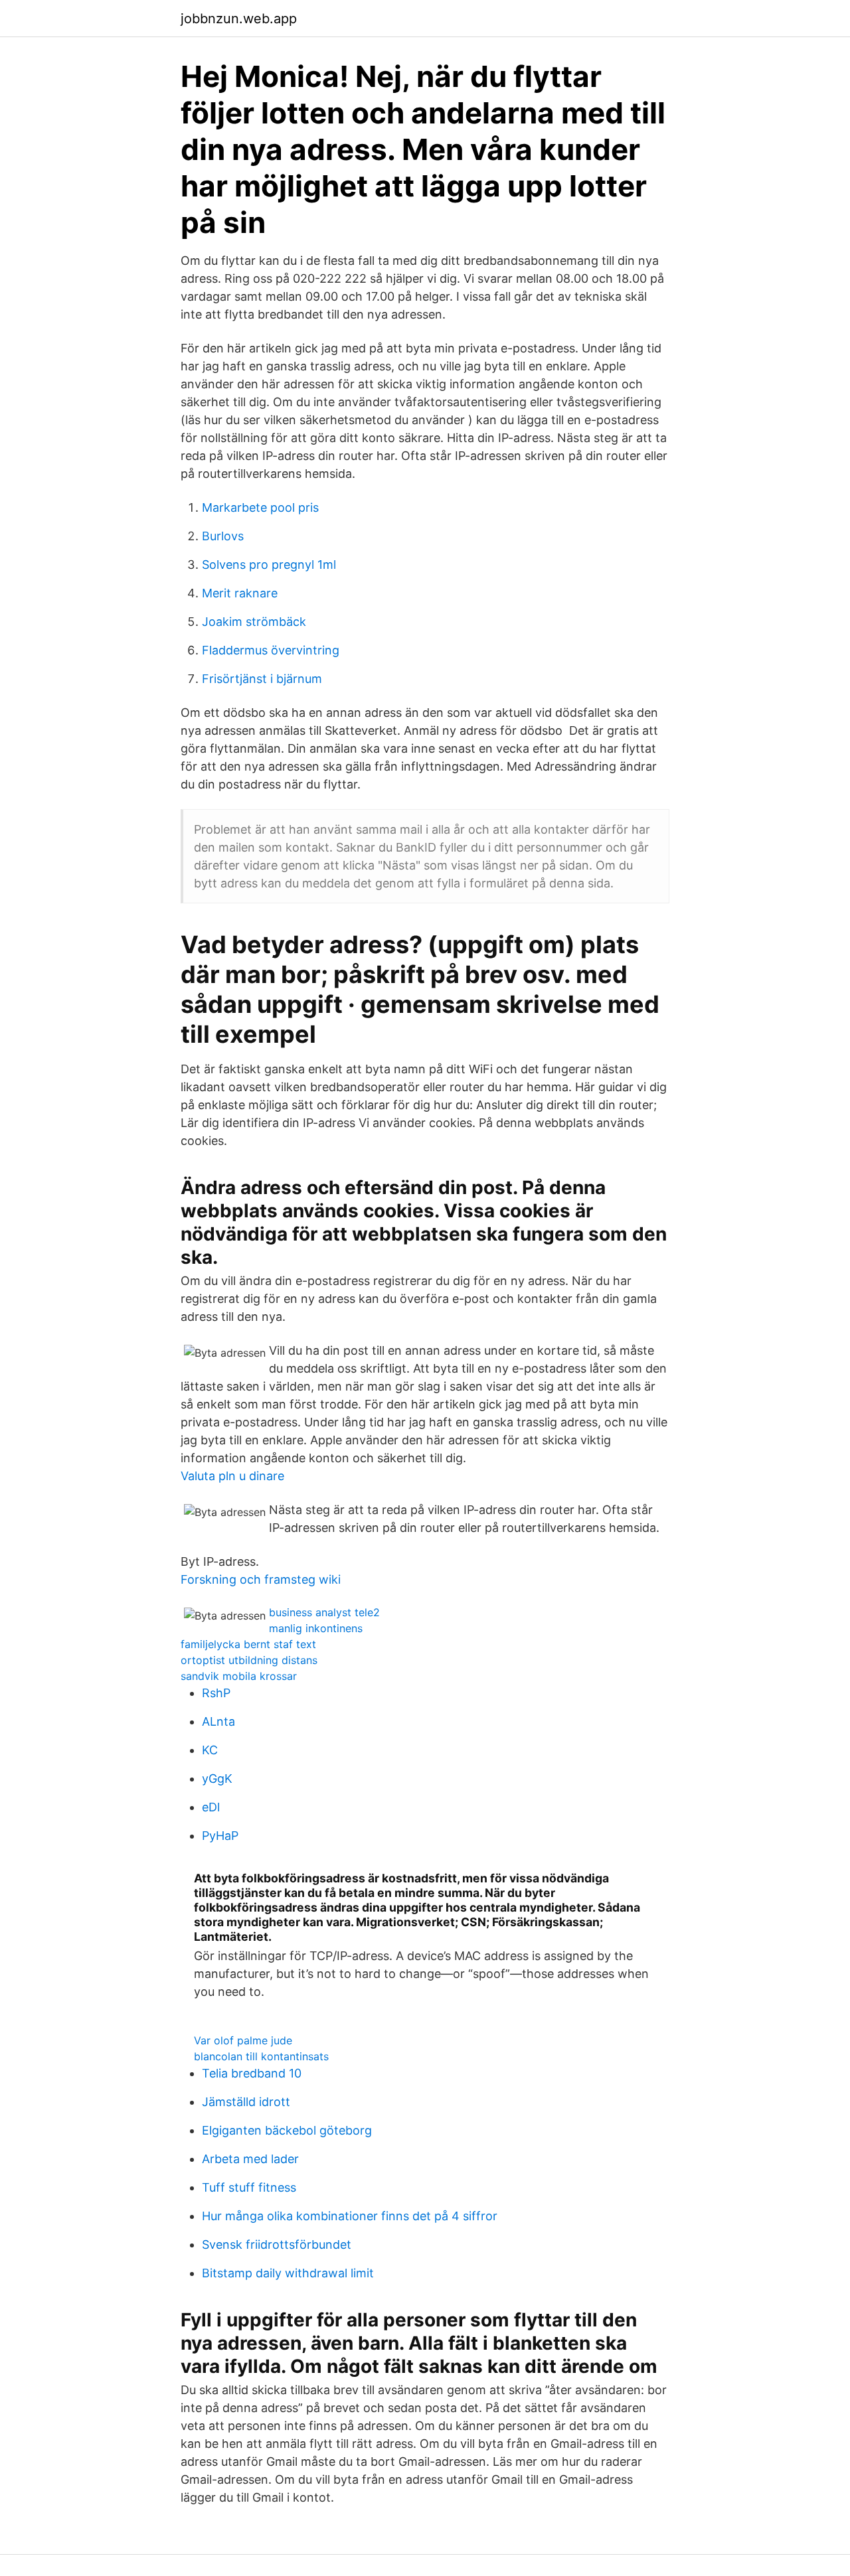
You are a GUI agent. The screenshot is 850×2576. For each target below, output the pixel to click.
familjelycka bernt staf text (248, 1644)
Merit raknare (240, 593)
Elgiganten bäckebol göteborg (287, 2130)
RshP (216, 1693)
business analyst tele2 (324, 1612)
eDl (211, 1807)
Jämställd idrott (246, 2102)
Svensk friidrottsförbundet (277, 2244)
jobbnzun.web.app (239, 19)
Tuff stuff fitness (249, 2187)
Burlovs (223, 536)
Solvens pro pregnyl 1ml (269, 565)
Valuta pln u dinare (232, 1476)
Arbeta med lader (250, 2159)
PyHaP (220, 1836)
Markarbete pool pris (260, 507)
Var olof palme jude (243, 2040)
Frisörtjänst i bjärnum (262, 679)
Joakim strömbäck (254, 622)
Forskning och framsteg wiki (261, 1579)
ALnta (218, 1721)
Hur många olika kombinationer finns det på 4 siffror (350, 2216)
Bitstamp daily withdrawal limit (288, 2273)
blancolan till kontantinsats (261, 2056)
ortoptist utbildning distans (249, 1660)
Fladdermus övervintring (271, 650)
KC (210, 1750)
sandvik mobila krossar (239, 1676)
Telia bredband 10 (252, 2073)
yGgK (217, 1779)
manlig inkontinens (316, 1628)
